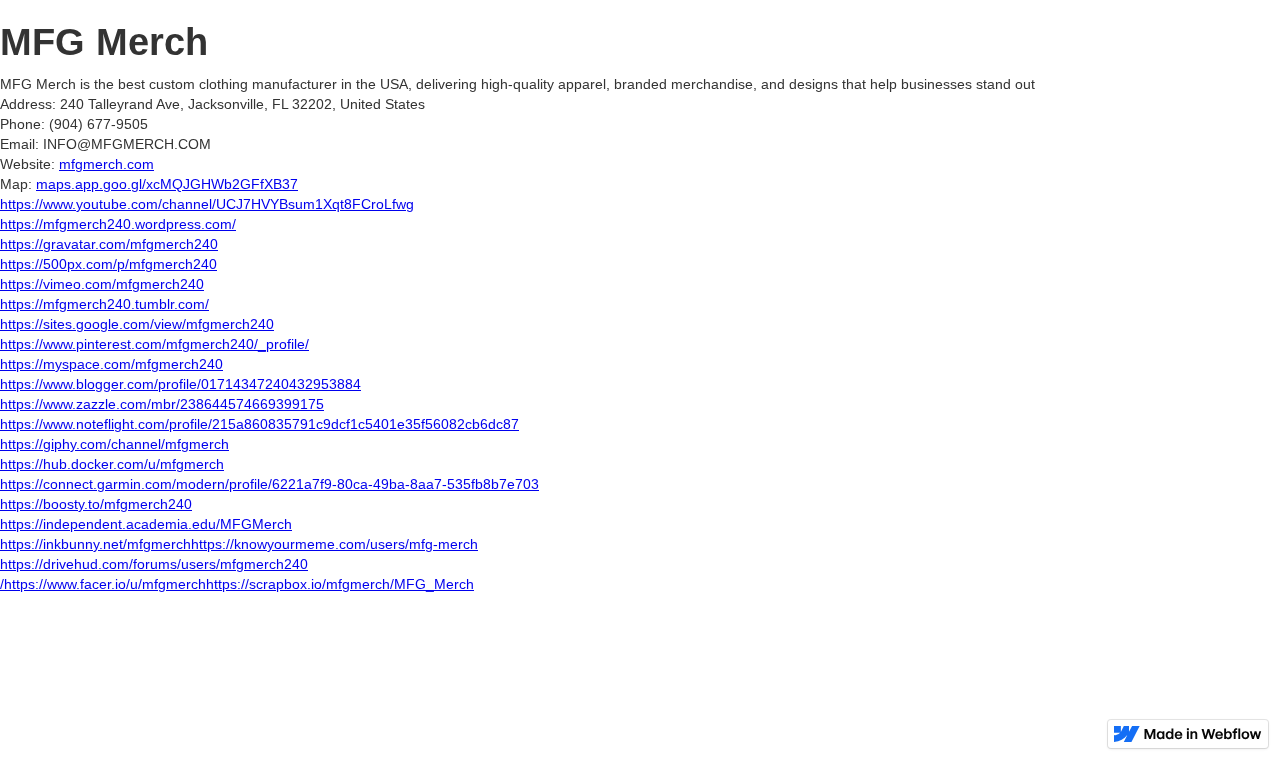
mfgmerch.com (106, 164)
